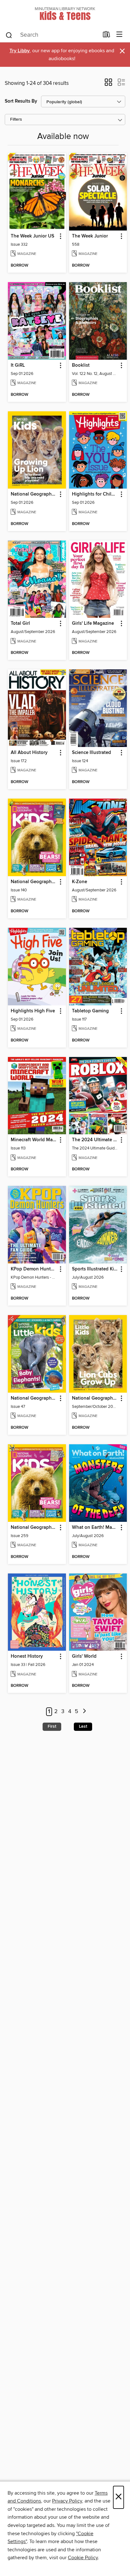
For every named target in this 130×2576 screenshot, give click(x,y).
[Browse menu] (119, 35)
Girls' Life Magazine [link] (93, 623)
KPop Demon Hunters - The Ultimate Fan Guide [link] (34, 1269)
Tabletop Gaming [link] (90, 1011)
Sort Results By (21, 101)
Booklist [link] (81, 365)
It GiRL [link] (18, 365)
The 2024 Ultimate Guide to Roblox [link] (95, 1140)
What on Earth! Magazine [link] (95, 1528)
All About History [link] (29, 753)
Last (83, 1726)
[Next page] (84, 1712)
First (52, 1726)
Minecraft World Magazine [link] (34, 1140)
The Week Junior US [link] (32, 236)
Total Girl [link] (20, 623)
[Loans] (106, 36)
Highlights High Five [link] (33, 1011)
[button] (108, 84)
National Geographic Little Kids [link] (34, 1398)
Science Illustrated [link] (92, 753)
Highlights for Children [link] (95, 494)
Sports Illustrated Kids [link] (95, 1269)
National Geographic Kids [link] (34, 494)
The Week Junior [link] (90, 236)
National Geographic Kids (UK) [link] (34, 1528)
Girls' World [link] (84, 1656)
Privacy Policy (67, 2501)
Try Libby (20, 51)
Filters (16, 120)
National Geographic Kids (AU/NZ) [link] (34, 882)
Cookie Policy (83, 2558)
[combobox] (52, 35)
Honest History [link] (27, 1656)
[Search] (9, 35)
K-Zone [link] (80, 882)
